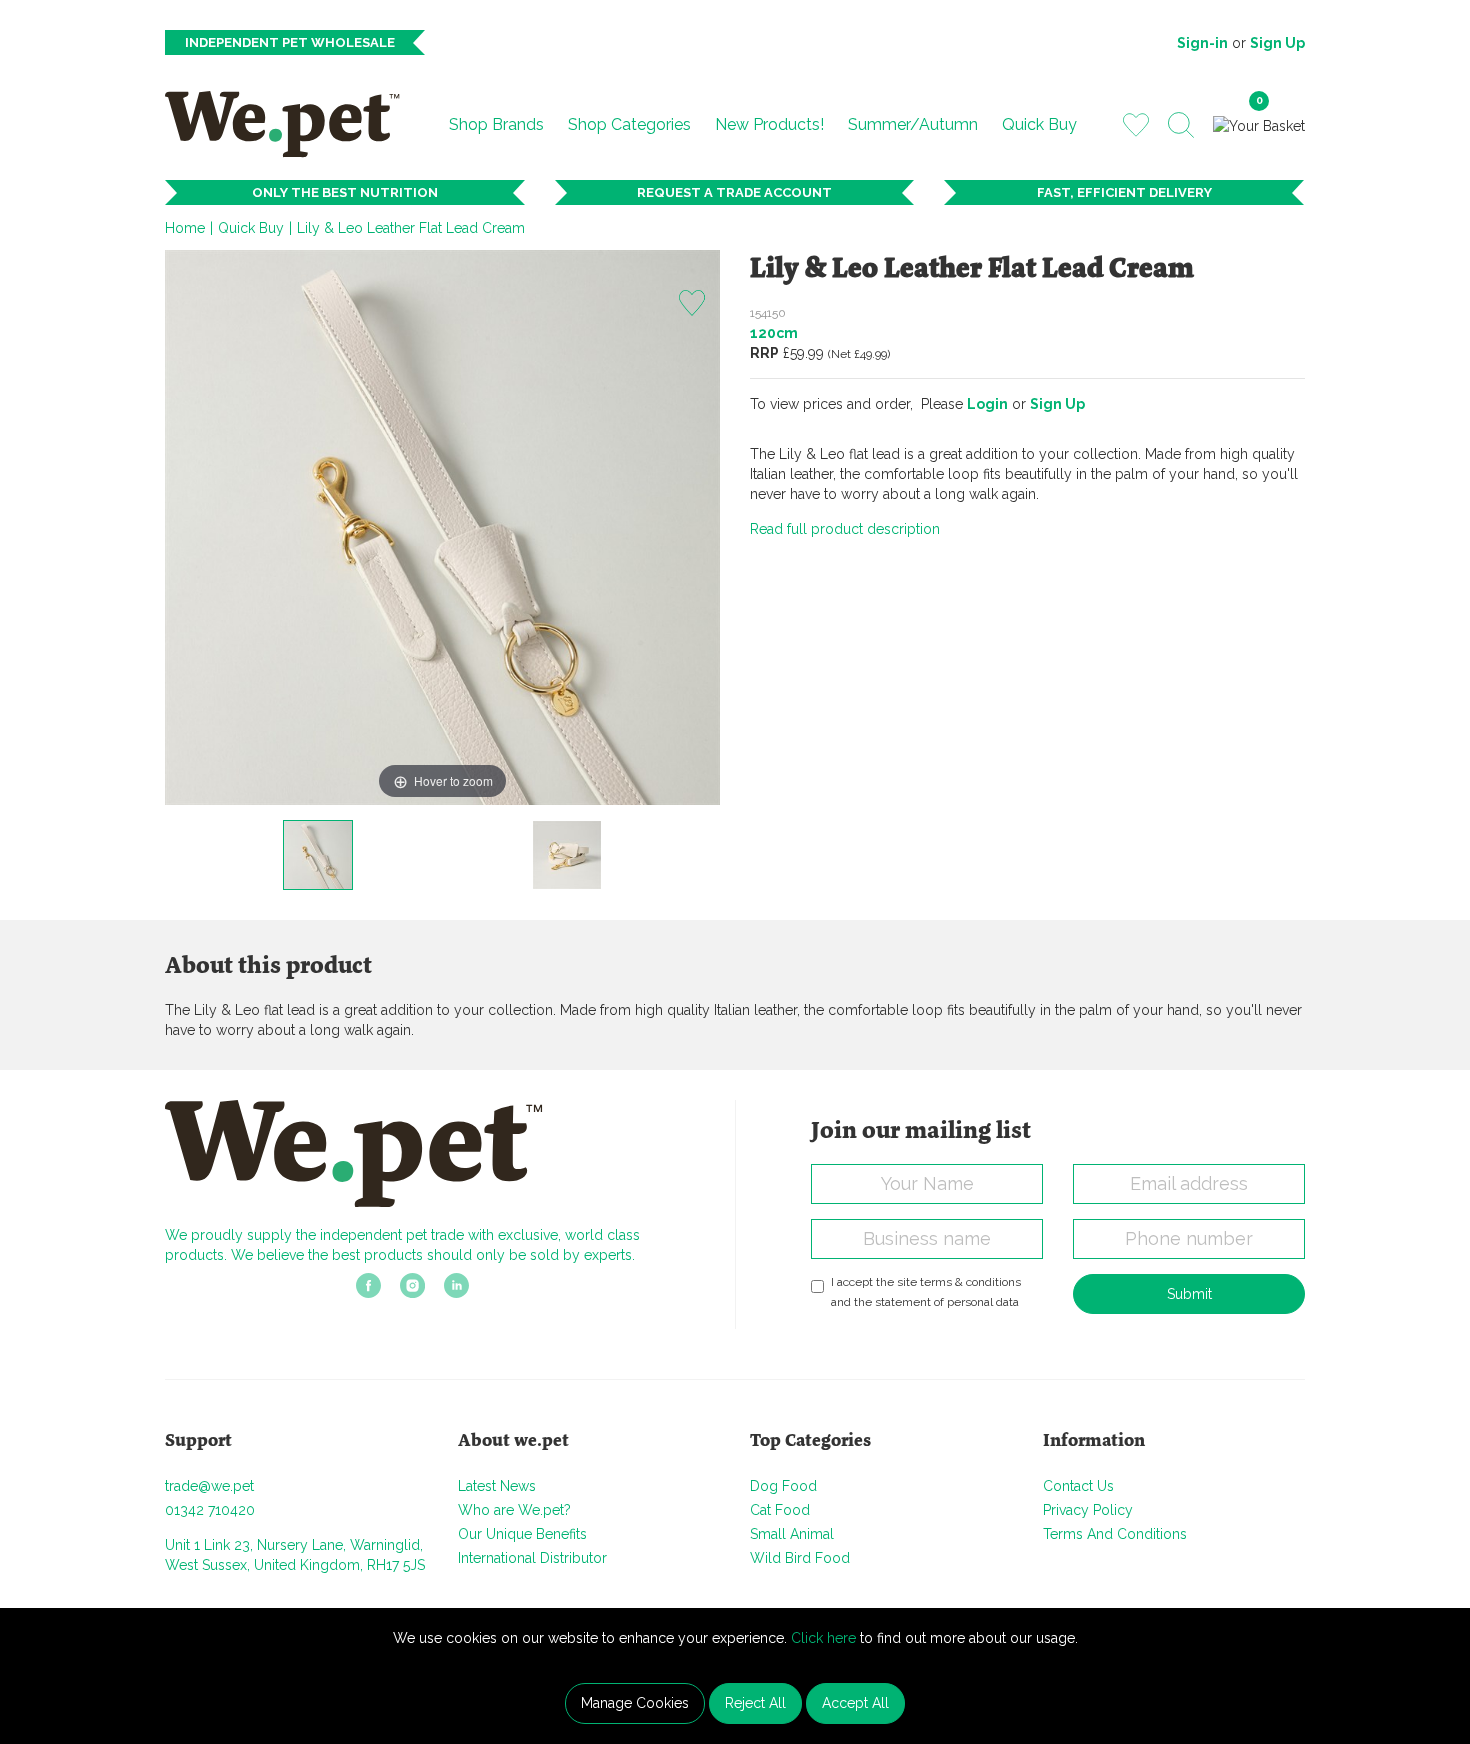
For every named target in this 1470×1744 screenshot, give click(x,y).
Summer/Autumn (913, 124)
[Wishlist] (1136, 124)
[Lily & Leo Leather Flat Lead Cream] (318, 855)
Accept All (855, 1703)
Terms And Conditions (1115, 1534)
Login (987, 404)
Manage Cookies (635, 1703)
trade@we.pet (209, 1486)
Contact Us (1078, 1486)
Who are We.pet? (514, 1510)
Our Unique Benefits (522, 1534)
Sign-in (1202, 43)
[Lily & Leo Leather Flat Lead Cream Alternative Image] (567, 855)
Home (185, 228)
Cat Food (780, 1510)
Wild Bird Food (800, 1558)
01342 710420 (210, 1510)
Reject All (755, 1703)
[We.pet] (290, 124)
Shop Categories (629, 124)
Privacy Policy (1088, 1510)
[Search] (1181, 125)
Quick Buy (1039, 124)
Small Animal (792, 1534)
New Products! (769, 124)
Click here (823, 1638)
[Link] (368, 1292)
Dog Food (783, 1486)
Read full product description (845, 529)
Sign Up (1277, 43)
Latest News (497, 1486)
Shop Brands (496, 124)
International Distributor (532, 1558)
